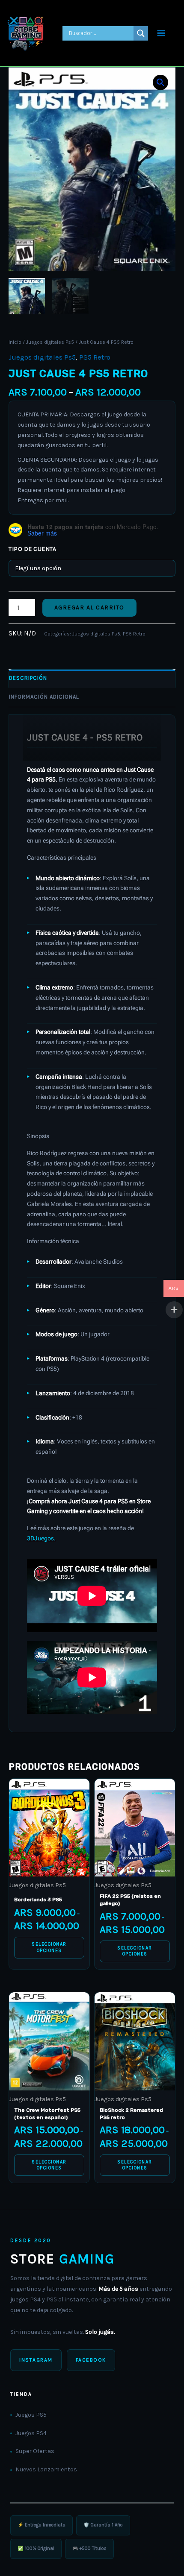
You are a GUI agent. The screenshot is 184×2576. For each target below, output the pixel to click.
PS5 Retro (95, 357)
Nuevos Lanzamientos (46, 2469)
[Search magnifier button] (141, 33)
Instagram (36, 2360)
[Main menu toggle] (161, 33)
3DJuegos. (41, 1538)
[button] (160, 82)
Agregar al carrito (89, 607)
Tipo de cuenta (32, 549)
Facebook (91, 2360)
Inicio (15, 342)
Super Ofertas (35, 2451)
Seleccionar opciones (49, 1947)
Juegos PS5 (31, 2415)
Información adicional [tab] (44, 697)
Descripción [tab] (28, 678)
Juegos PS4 (31, 2433)
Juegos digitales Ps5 (50, 342)
